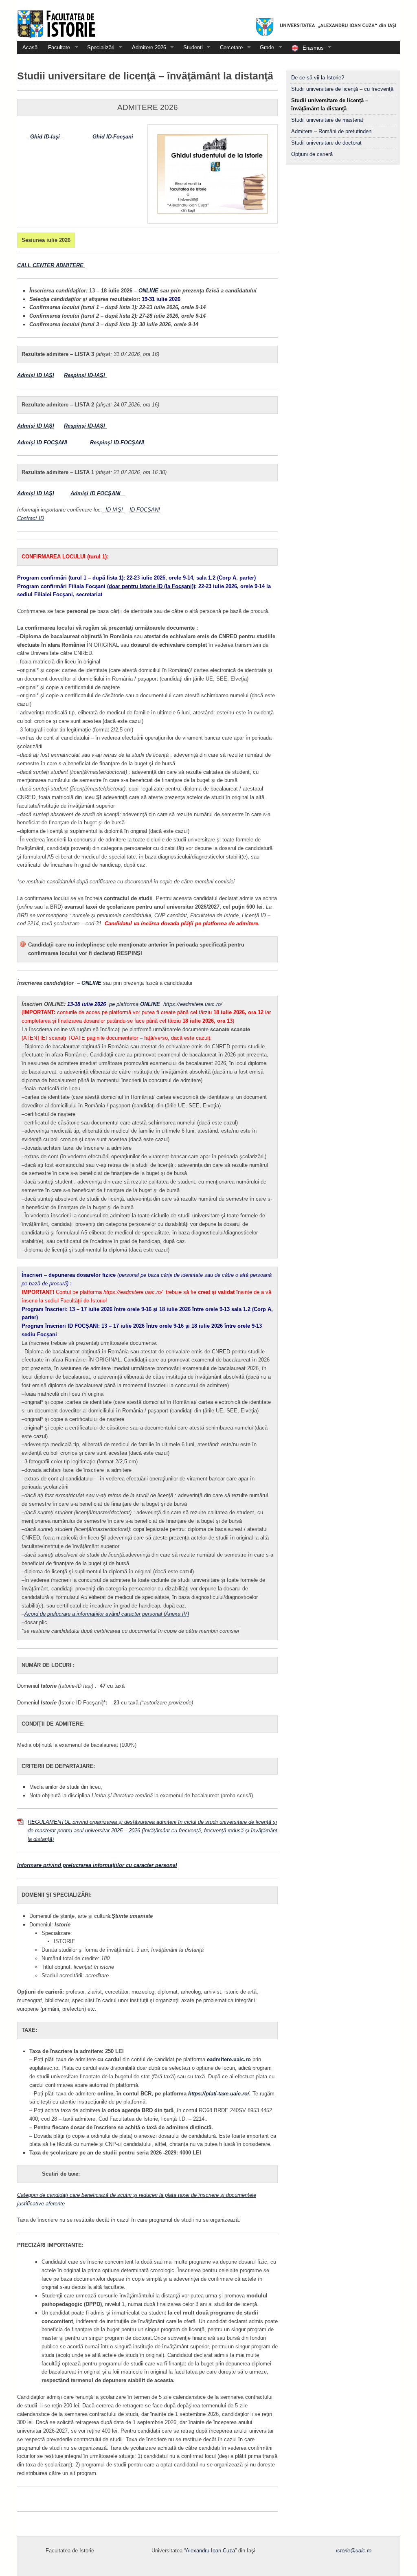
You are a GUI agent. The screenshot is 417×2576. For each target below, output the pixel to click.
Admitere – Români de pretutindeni (332, 131)
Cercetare (229, 47)
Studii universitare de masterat (327, 120)
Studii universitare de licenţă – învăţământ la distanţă (330, 105)
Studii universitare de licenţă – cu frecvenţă (342, 89)
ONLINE (149, 291)
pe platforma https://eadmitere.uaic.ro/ (166, 1004)
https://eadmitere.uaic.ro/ (133, 1292)
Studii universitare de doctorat (326, 143)
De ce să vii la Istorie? (318, 78)
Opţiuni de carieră (312, 154)
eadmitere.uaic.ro (230, 2059)
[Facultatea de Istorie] (208, 20)
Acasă (30, 47)
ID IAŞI (115, 510)
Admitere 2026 (146, 47)
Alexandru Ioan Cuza (210, 2551)
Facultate (56, 47)
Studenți (190, 47)
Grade (264, 47)
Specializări (98, 47)
